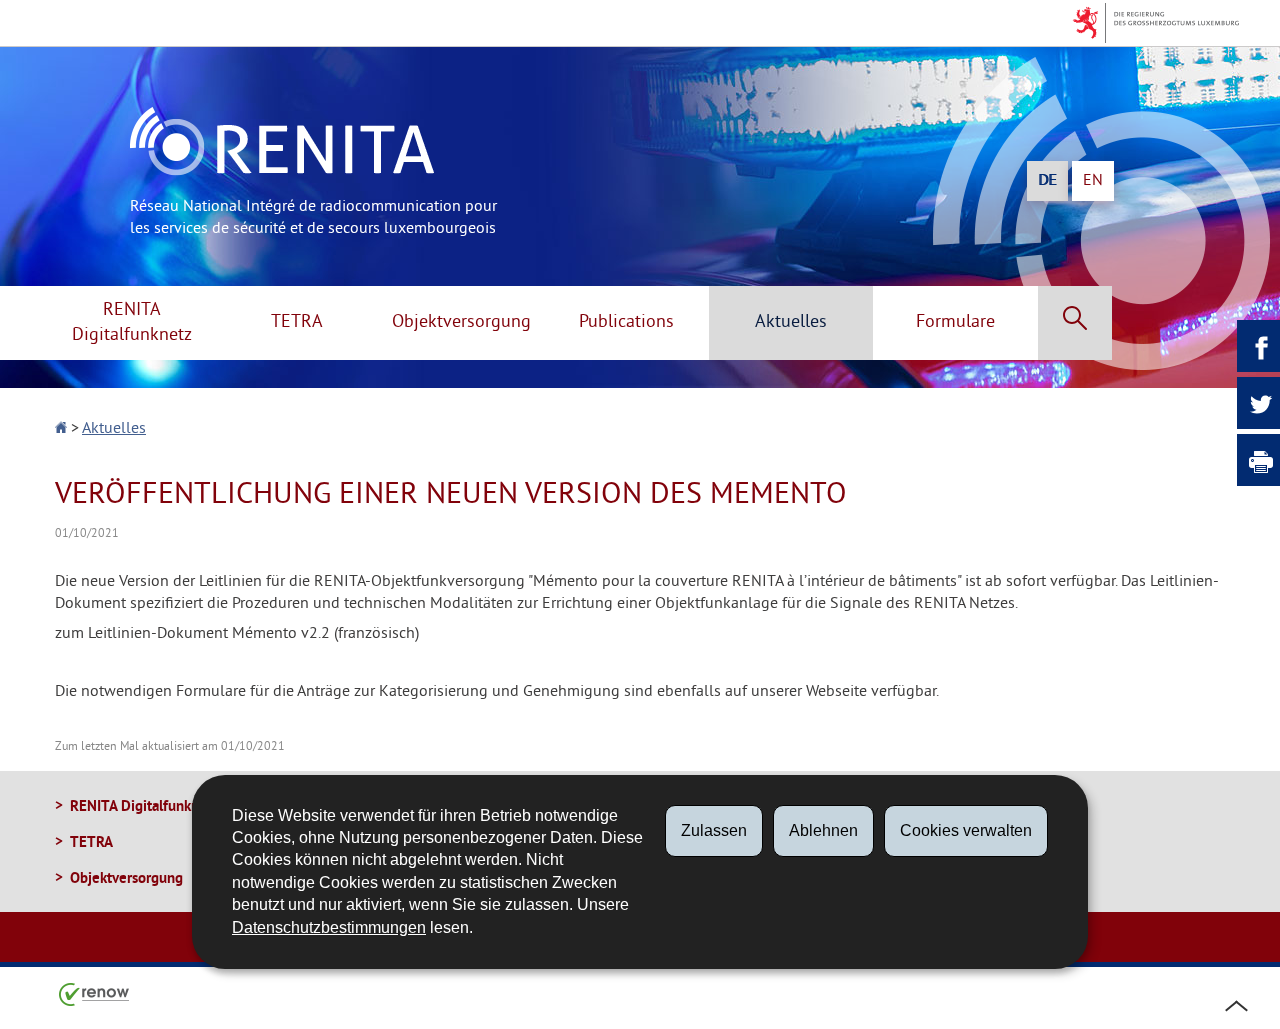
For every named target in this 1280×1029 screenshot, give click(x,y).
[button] (1075, 323)
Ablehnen (823, 830)
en (1093, 181)
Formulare (955, 322)
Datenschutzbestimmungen (329, 927)
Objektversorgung (461, 322)
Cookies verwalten (966, 830)
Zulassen (714, 830)
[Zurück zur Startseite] (63, 429)
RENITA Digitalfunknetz (132, 323)
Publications (626, 322)
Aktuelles (791, 322)
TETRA (297, 322)
